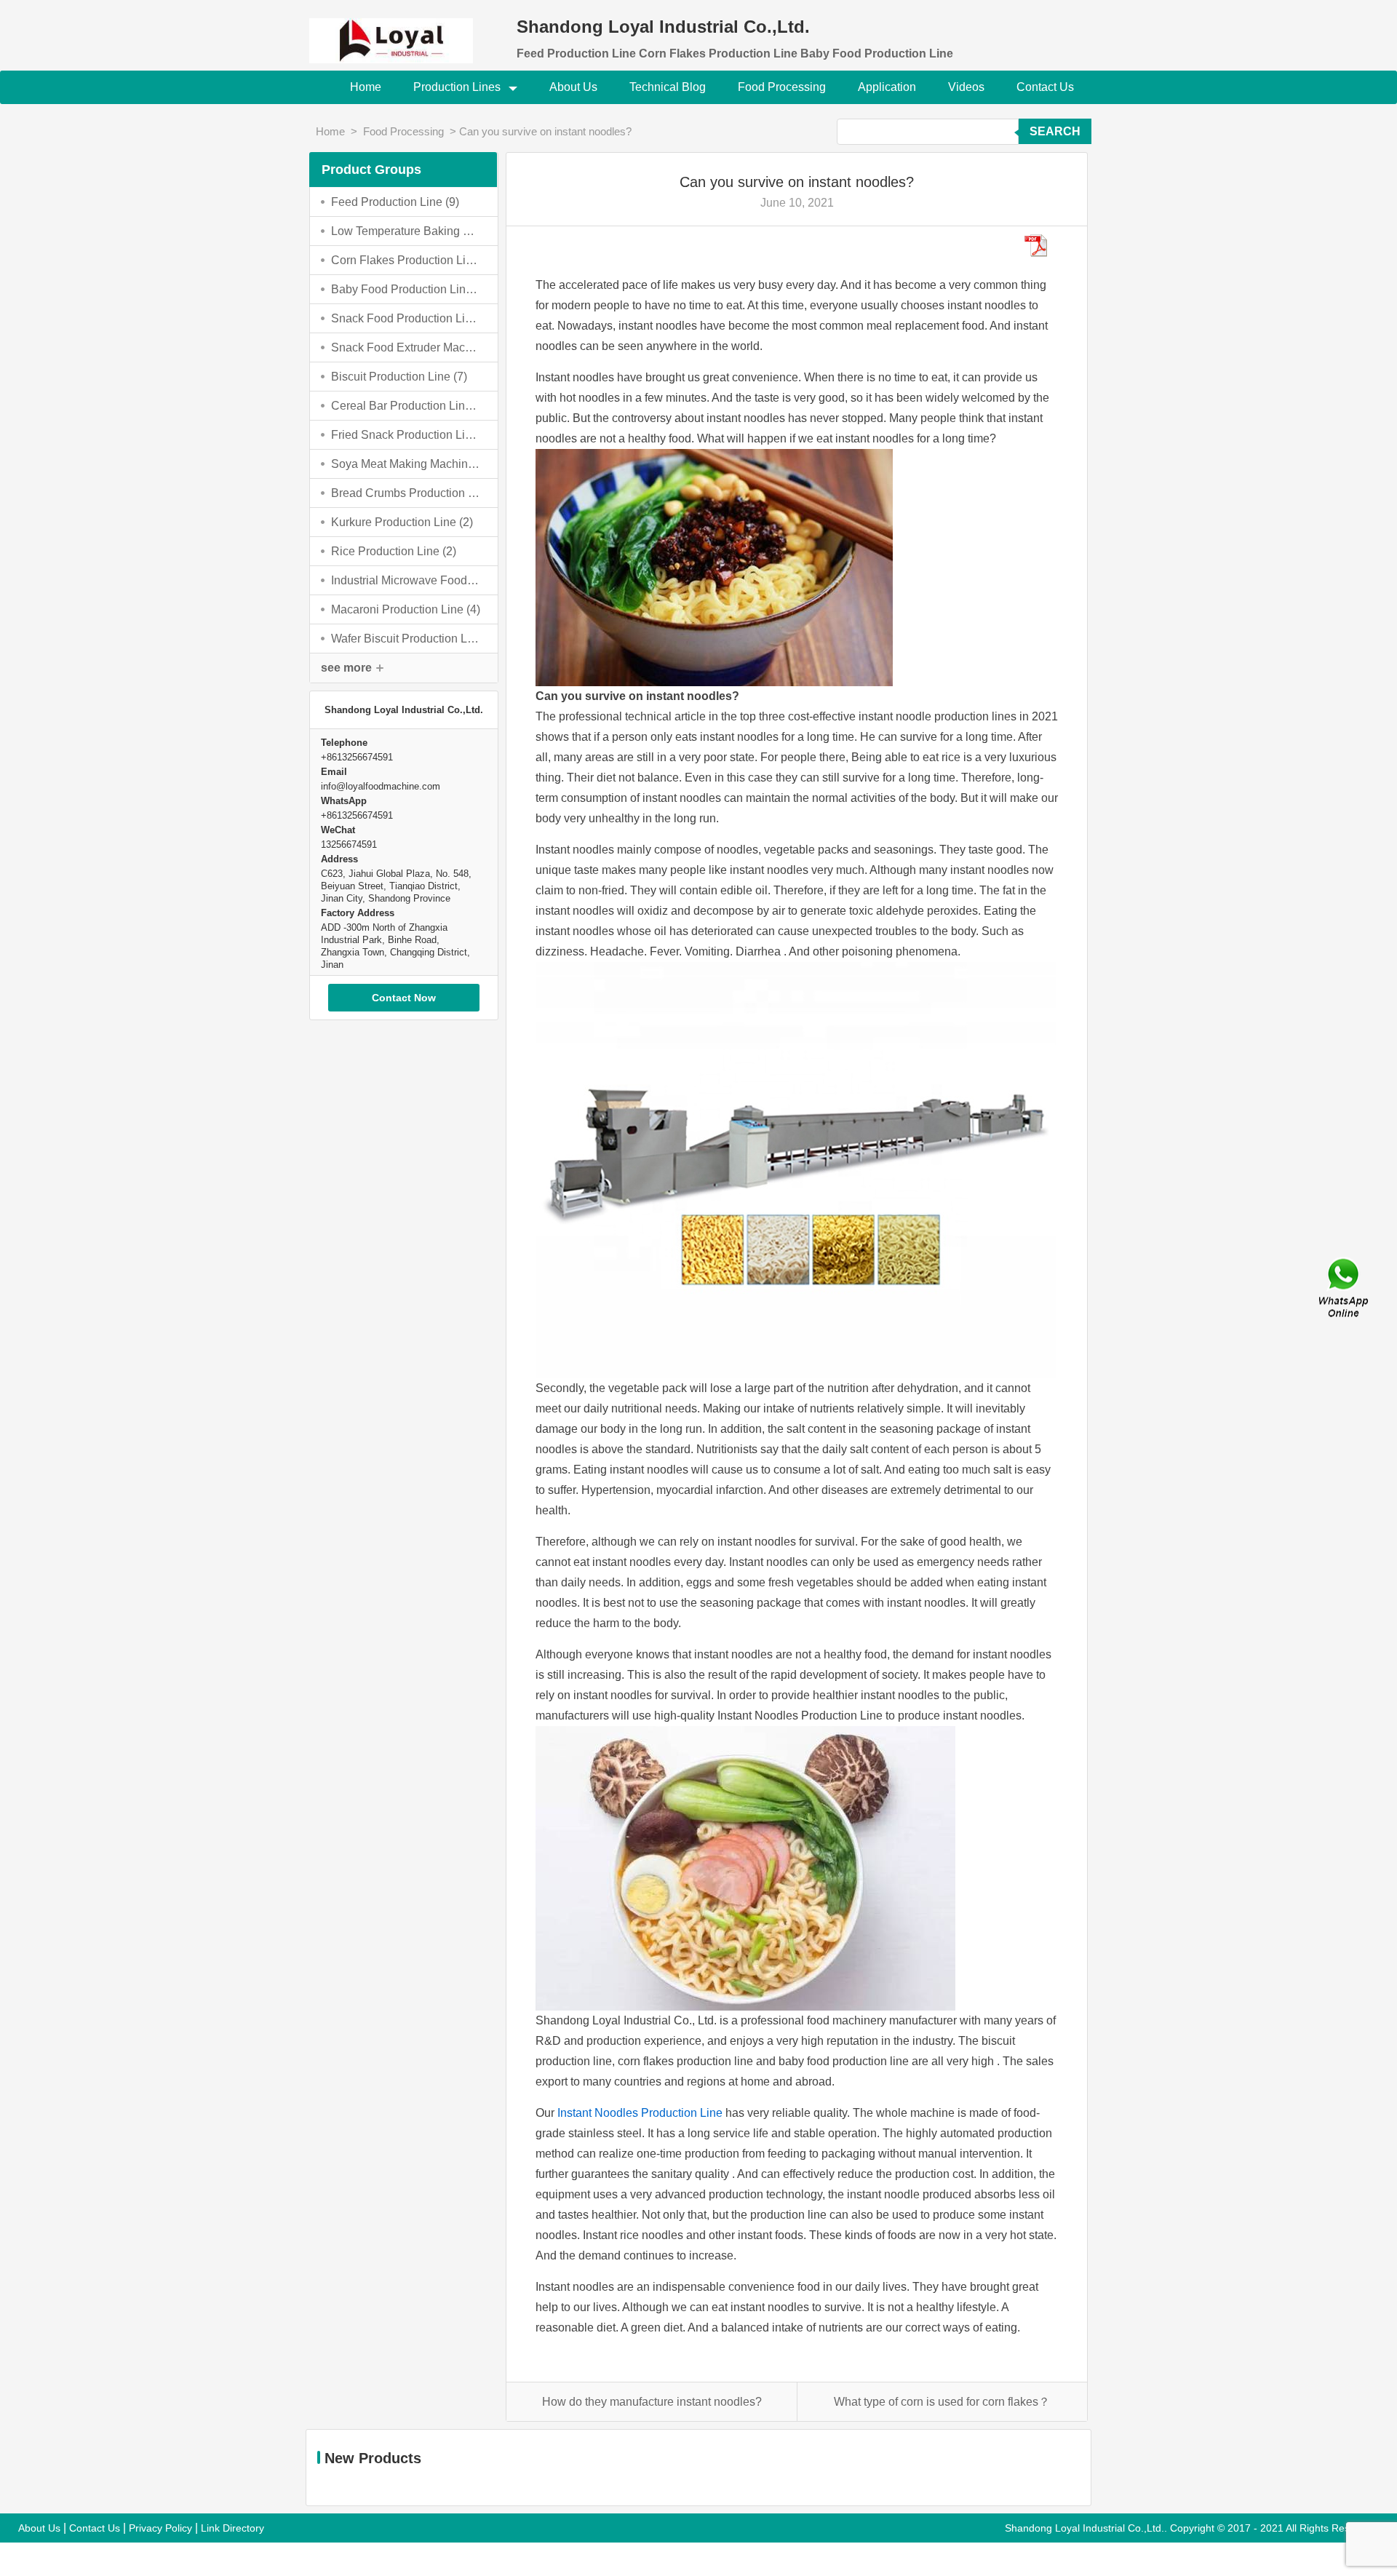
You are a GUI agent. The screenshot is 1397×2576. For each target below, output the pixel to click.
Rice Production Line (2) (394, 551)
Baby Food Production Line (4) (406, 289)
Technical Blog (668, 87)
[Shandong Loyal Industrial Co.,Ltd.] (404, 32)
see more (346, 668)
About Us (573, 87)
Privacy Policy (160, 2528)
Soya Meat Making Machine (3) (406, 464)
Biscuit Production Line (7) (399, 377)
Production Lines (458, 87)
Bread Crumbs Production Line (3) (406, 493)
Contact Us (1045, 87)
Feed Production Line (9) (395, 202)
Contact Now (404, 998)
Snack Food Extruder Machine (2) (406, 347)
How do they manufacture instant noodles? (652, 2402)
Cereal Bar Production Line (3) (406, 406)
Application (887, 87)
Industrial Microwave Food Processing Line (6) (406, 580)
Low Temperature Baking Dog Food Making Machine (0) (406, 231)
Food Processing (782, 87)
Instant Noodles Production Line (640, 2113)
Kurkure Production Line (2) (402, 522)
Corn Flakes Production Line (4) (406, 260)
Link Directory (232, 2528)
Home (366, 87)
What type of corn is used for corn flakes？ (942, 2402)
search (1055, 131)
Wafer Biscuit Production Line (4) (406, 639)
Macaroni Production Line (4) (406, 609)
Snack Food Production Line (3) (406, 318)
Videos (966, 87)
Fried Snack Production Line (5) (406, 435)
